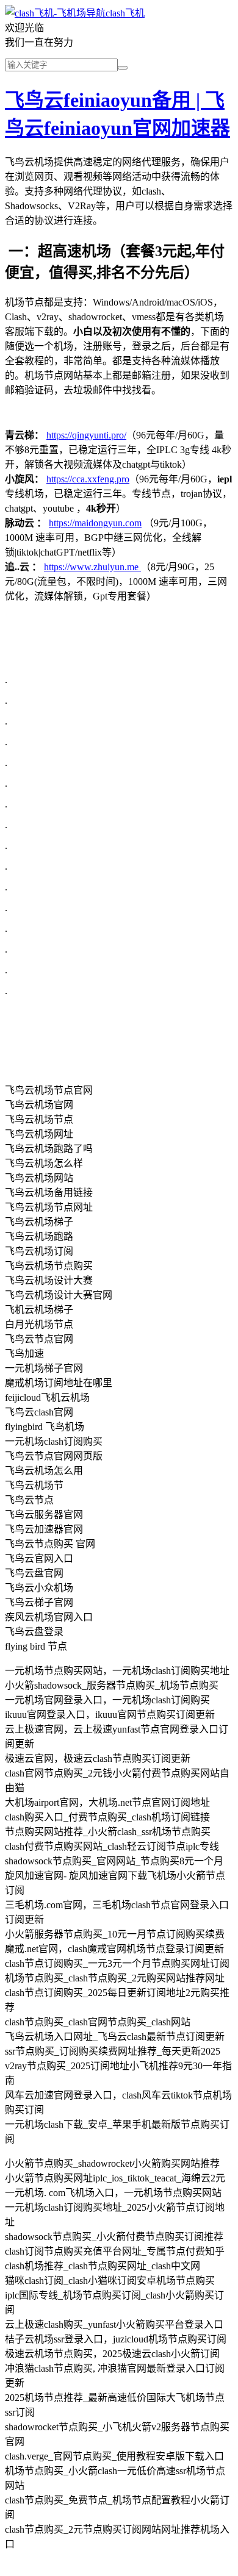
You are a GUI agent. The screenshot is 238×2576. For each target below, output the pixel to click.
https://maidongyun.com (95, 523)
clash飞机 (125, 13)
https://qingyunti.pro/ (86, 435)
